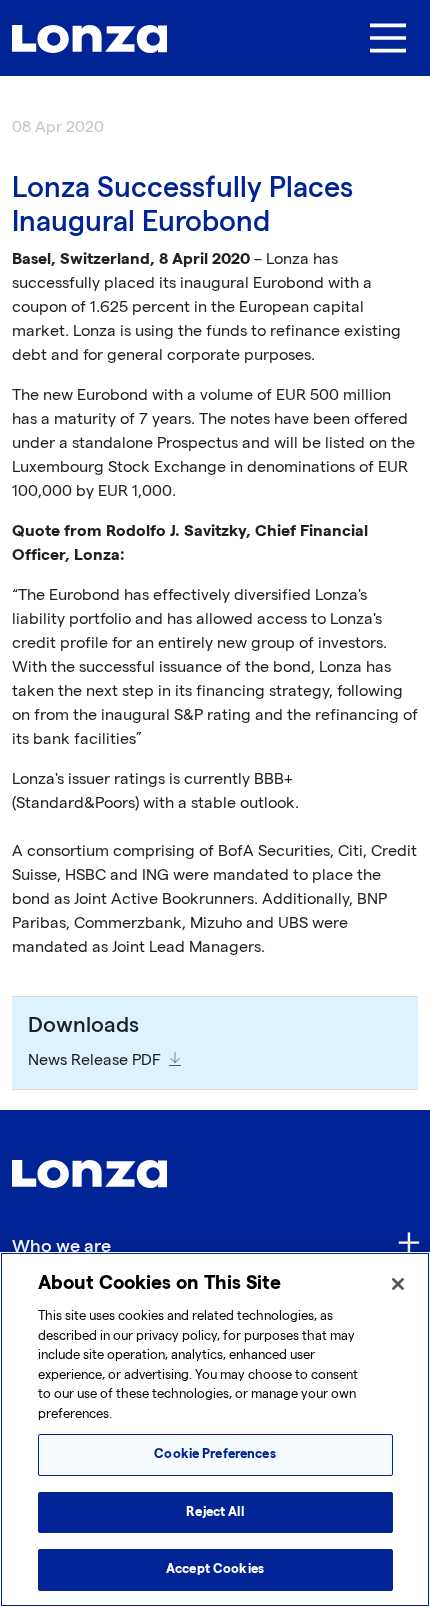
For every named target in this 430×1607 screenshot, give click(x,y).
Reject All (214, 1512)
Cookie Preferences (214, 1454)
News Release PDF (94, 1060)
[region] (215, 1429)
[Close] (398, 1284)
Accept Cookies (215, 1569)
